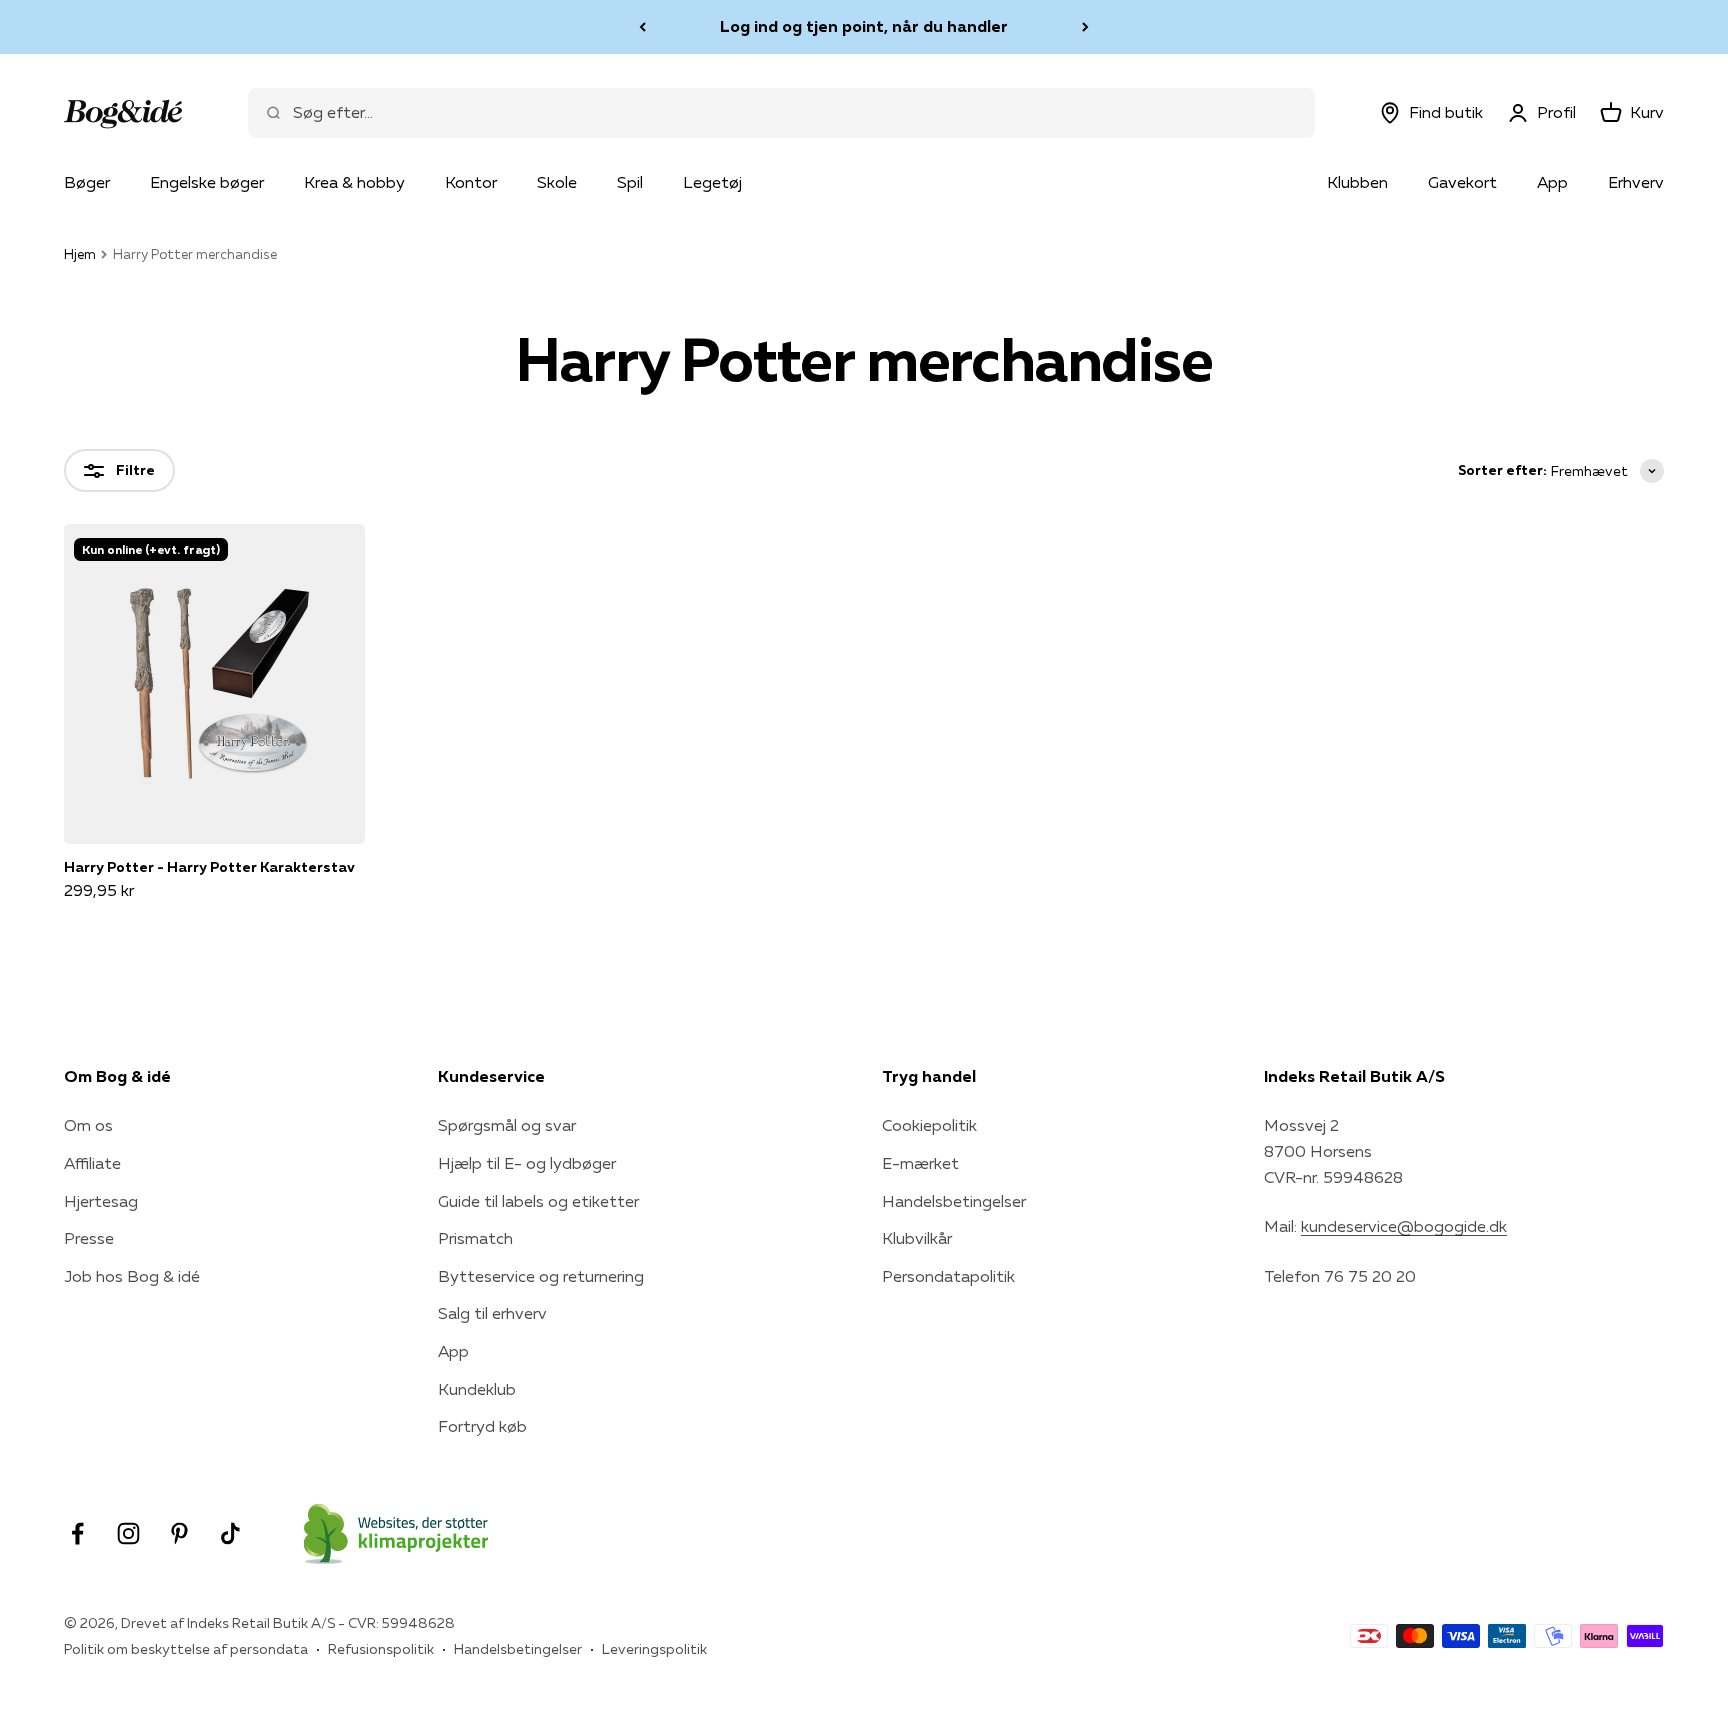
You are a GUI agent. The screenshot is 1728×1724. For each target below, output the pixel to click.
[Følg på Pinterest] (179, 1533)
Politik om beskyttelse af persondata (186, 1649)
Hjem (80, 254)
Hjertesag (101, 1201)
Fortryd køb (482, 1426)
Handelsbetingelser (954, 1201)
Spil (630, 182)
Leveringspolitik (654, 1649)
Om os (88, 1125)
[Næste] (1085, 27)
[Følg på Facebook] (77, 1533)
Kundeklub (477, 1389)
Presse (89, 1238)
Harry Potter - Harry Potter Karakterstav (209, 867)
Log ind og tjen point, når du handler (864, 26)
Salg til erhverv (492, 1313)
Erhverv (1636, 182)
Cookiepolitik (929, 1125)
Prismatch (475, 1238)
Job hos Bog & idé (132, 1276)
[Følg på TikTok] (230, 1533)
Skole (557, 182)
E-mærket (920, 1163)
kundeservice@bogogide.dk (1404, 1226)
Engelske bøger (207, 182)
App (1552, 182)
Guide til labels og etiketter (538, 1201)
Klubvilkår (917, 1238)
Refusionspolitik (381, 1649)
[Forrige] (642, 27)
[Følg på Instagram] (128, 1533)
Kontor (471, 182)
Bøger (87, 182)
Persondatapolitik (948, 1276)
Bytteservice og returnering (541, 1276)
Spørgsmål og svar (507, 1125)
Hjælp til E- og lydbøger (527, 1163)
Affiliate (92, 1163)
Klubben (1357, 182)
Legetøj (712, 182)
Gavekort (1462, 182)
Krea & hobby (354, 182)
